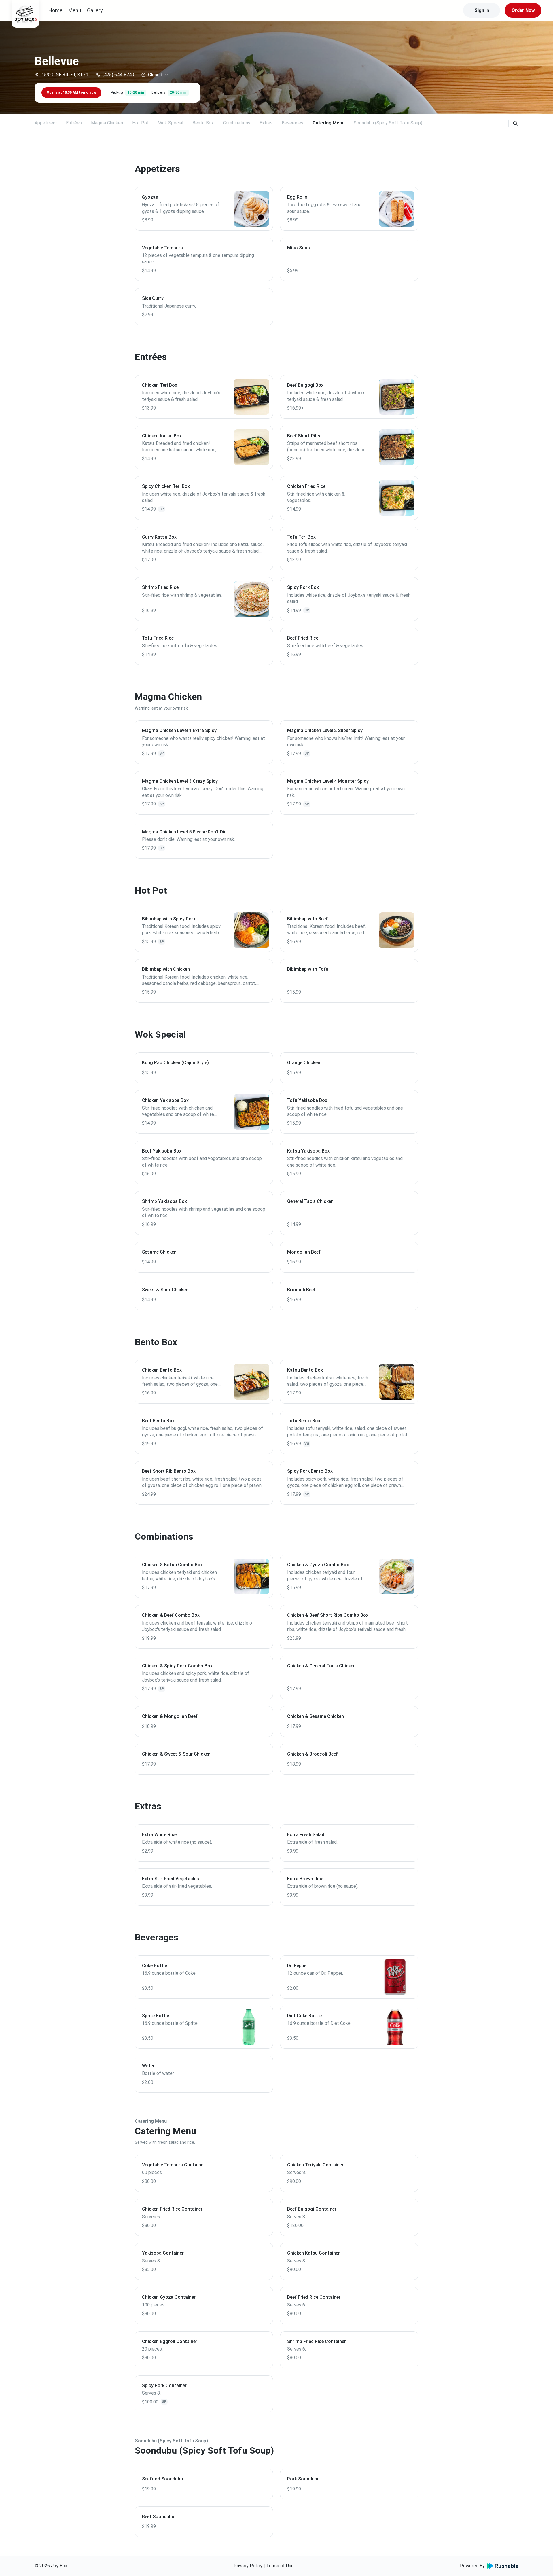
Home (55, 10)
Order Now (523, 10)
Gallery (95, 10)
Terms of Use (280, 2566)
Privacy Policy (248, 2566)
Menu (75, 10)
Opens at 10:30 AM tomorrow (71, 92)
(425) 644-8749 (118, 75)
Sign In (482, 10)
